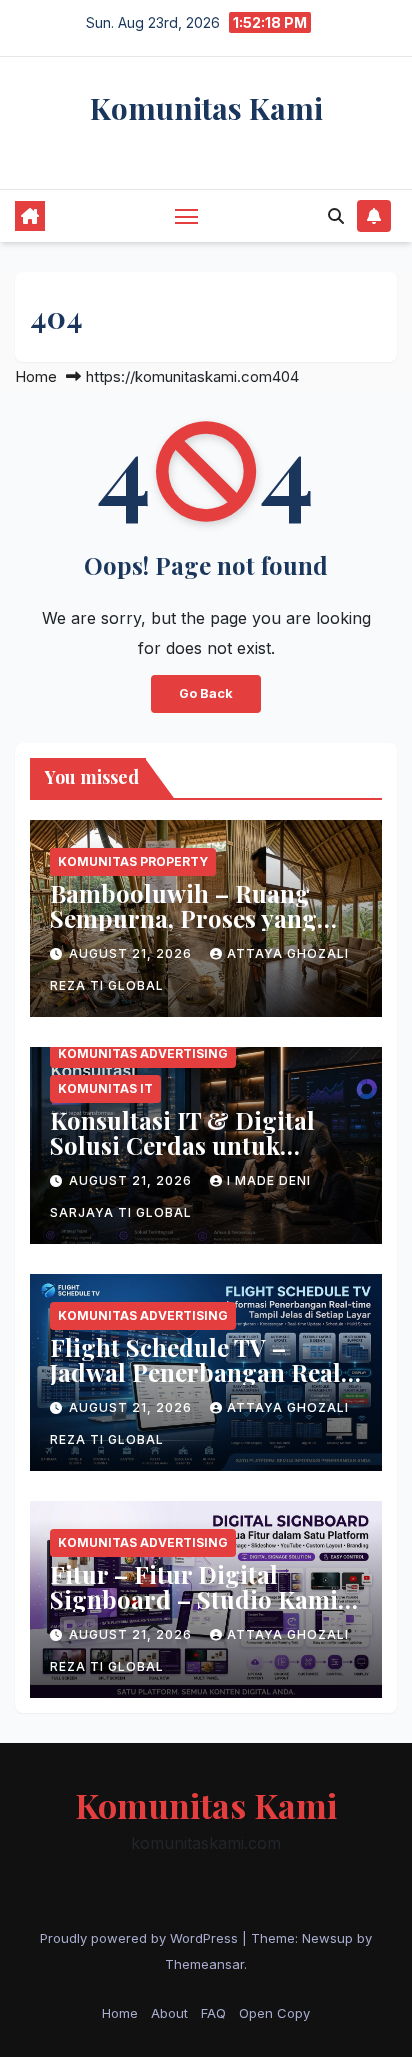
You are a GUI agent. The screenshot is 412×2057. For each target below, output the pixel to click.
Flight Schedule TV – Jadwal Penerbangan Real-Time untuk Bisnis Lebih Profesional (201, 1384)
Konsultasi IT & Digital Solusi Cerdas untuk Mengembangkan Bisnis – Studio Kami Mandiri (197, 1157)
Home (36, 376)
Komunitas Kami (206, 108)
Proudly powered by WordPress (141, 1938)
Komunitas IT (105, 1088)
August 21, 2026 (132, 953)
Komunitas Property (133, 861)
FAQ (213, 2013)
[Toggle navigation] (187, 216)
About (169, 2013)
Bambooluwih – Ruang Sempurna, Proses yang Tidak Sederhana (183, 918)
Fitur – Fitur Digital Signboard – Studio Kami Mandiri (194, 1599)
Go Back (206, 693)
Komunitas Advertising (143, 1053)
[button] (336, 216)
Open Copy (274, 2013)
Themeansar (204, 1964)
